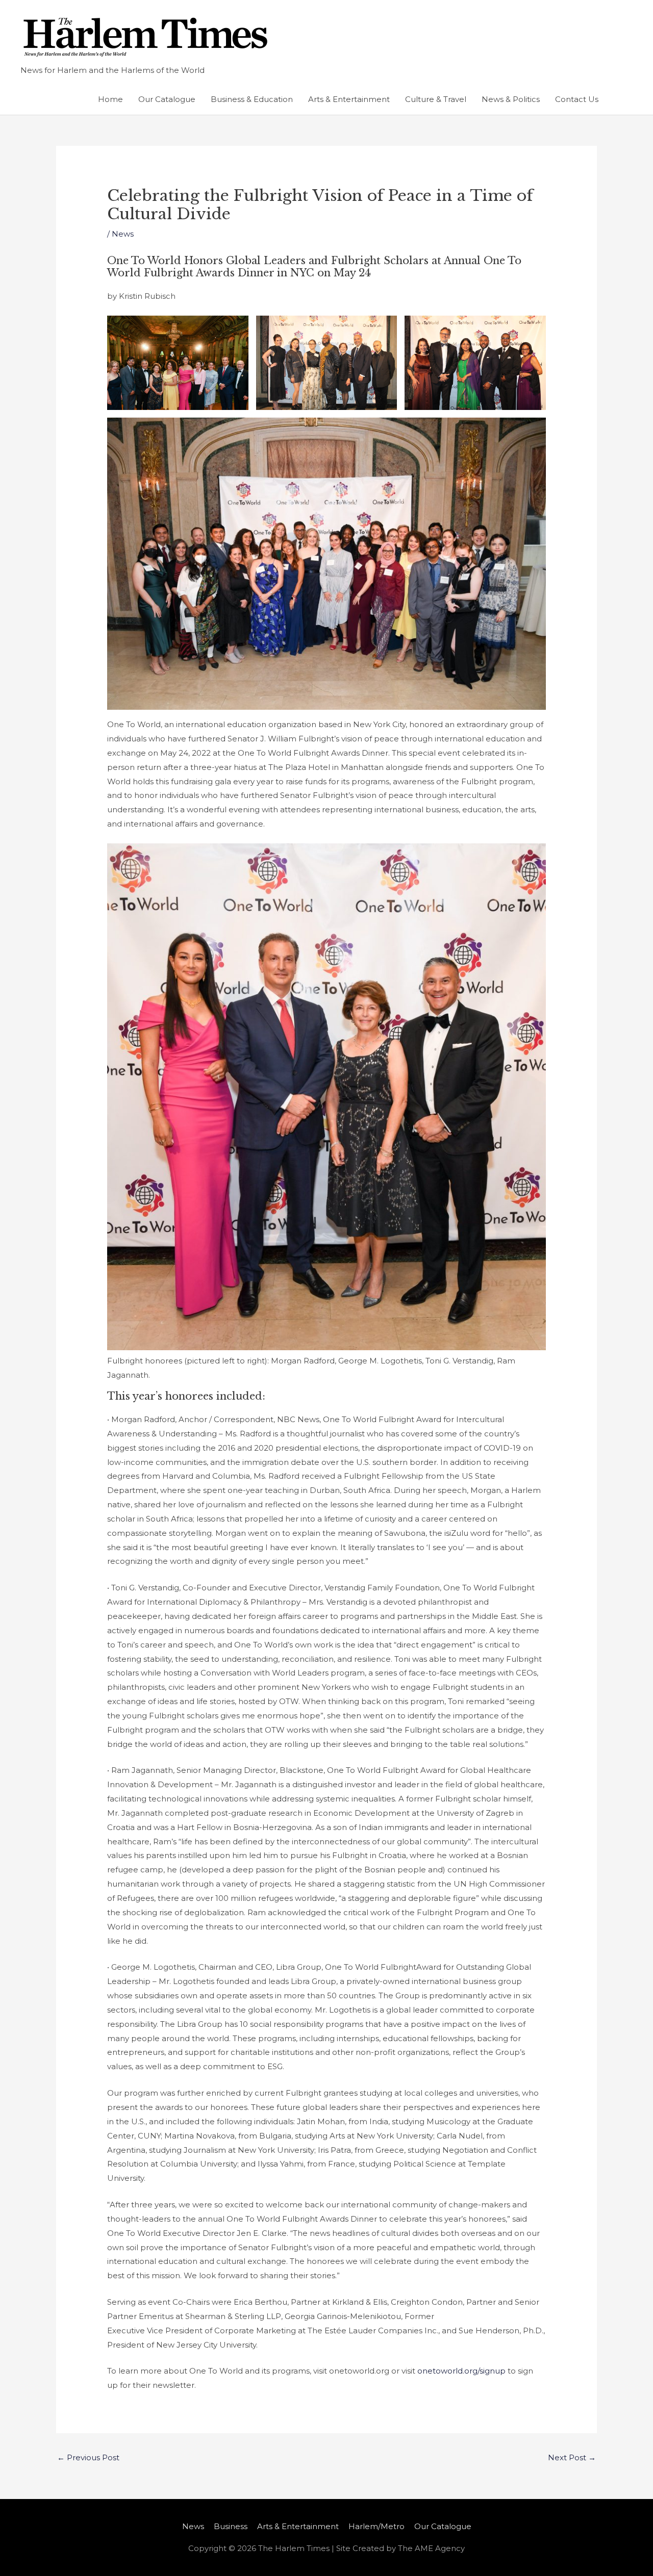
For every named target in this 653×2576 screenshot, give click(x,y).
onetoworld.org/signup (461, 2371)
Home (110, 99)
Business (231, 2526)
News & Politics (511, 99)
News (123, 234)
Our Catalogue (167, 99)
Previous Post (88, 2457)
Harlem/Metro (376, 2526)
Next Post (572, 2457)
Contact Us (577, 99)
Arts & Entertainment (349, 99)
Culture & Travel (436, 99)
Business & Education (252, 99)
